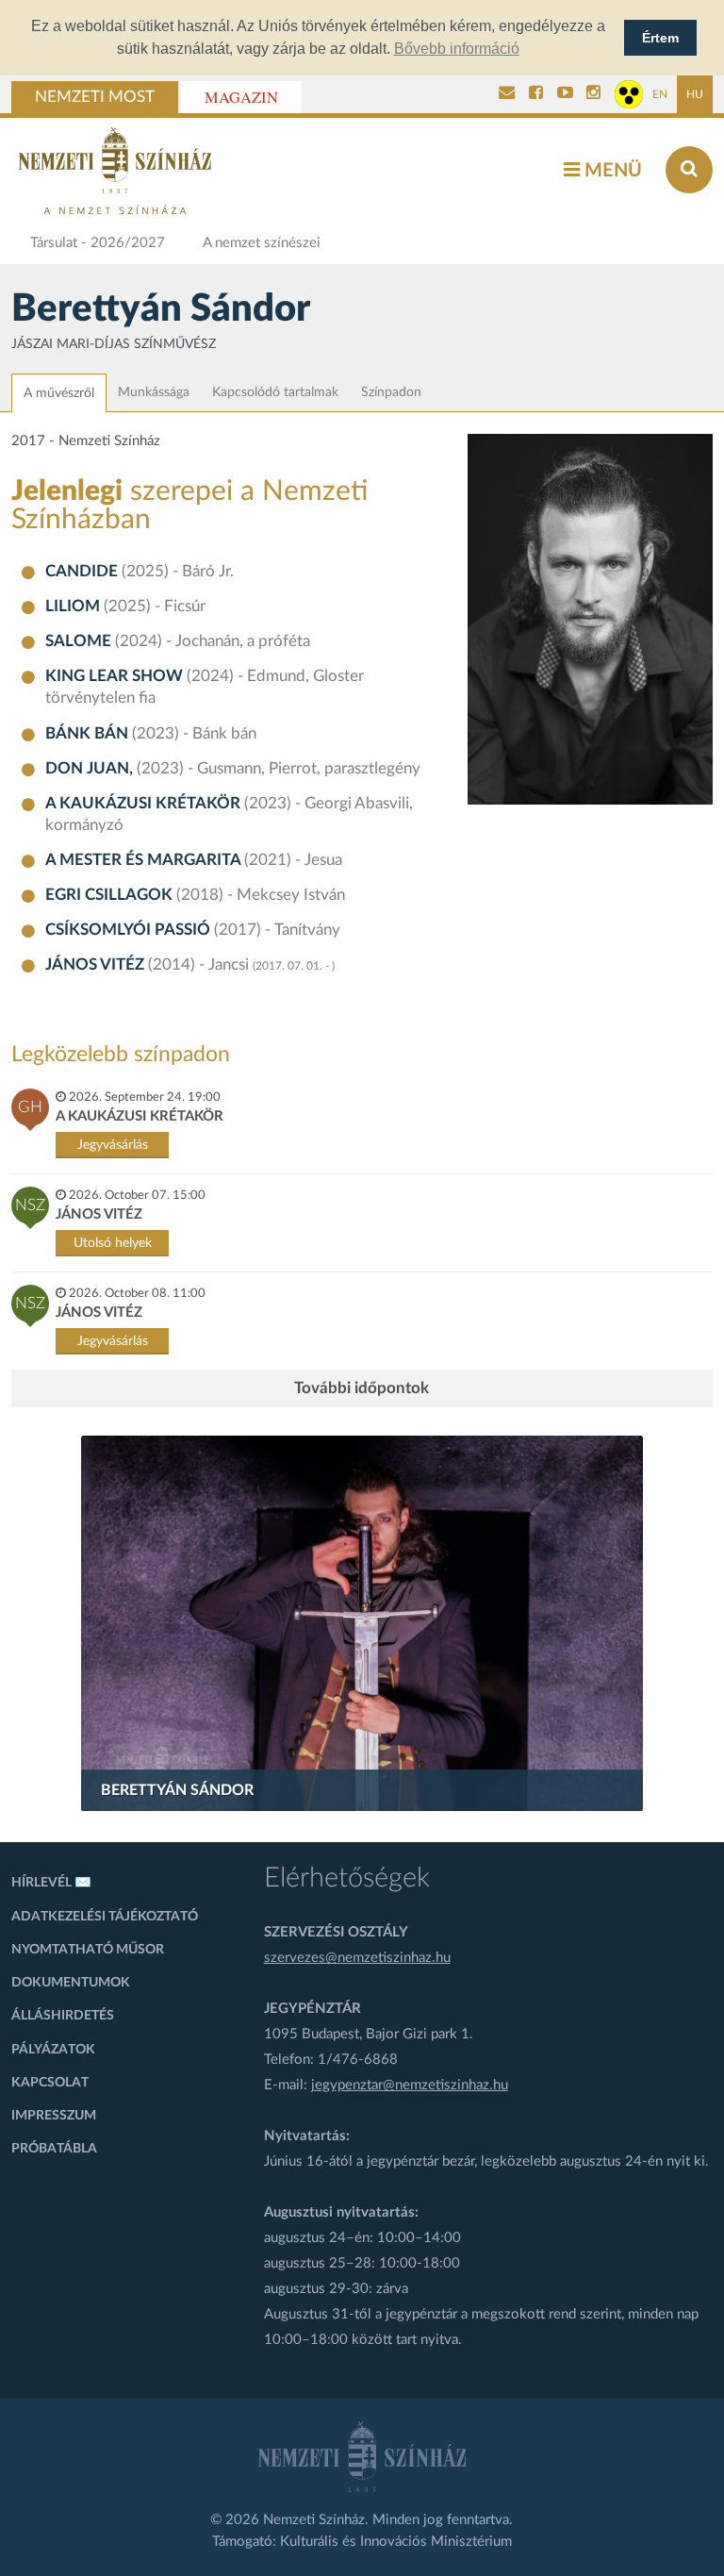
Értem (660, 38)
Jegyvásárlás (113, 1145)
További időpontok (362, 1388)
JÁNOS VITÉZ (97, 965)
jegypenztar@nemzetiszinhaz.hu (410, 2085)
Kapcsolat (50, 2083)
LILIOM (74, 607)
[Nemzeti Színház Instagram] (593, 94)
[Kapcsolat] (507, 94)
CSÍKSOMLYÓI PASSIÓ (130, 930)
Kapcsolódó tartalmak (275, 392)
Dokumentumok (71, 1983)
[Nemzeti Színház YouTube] (565, 94)
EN (660, 94)
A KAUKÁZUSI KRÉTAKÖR (145, 804)
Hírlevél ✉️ (51, 1883)
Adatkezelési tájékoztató (105, 1917)
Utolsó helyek (113, 1243)
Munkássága (154, 392)
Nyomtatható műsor (88, 1950)
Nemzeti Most (95, 97)
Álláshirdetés (63, 2016)
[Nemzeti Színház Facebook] (536, 94)
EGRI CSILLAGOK (111, 895)
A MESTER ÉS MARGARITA (145, 860)
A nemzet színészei (262, 243)
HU (695, 94)
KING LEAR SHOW (116, 676)
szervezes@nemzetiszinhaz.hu (357, 1958)
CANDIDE (83, 572)
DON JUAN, (91, 769)
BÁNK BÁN (89, 734)
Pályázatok (53, 2050)
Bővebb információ (457, 49)
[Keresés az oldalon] (689, 170)
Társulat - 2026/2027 (98, 243)
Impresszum (54, 2116)
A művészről (59, 393)
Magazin (241, 97)
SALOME (80, 641)
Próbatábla (54, 2149)
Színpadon (391, 392)
